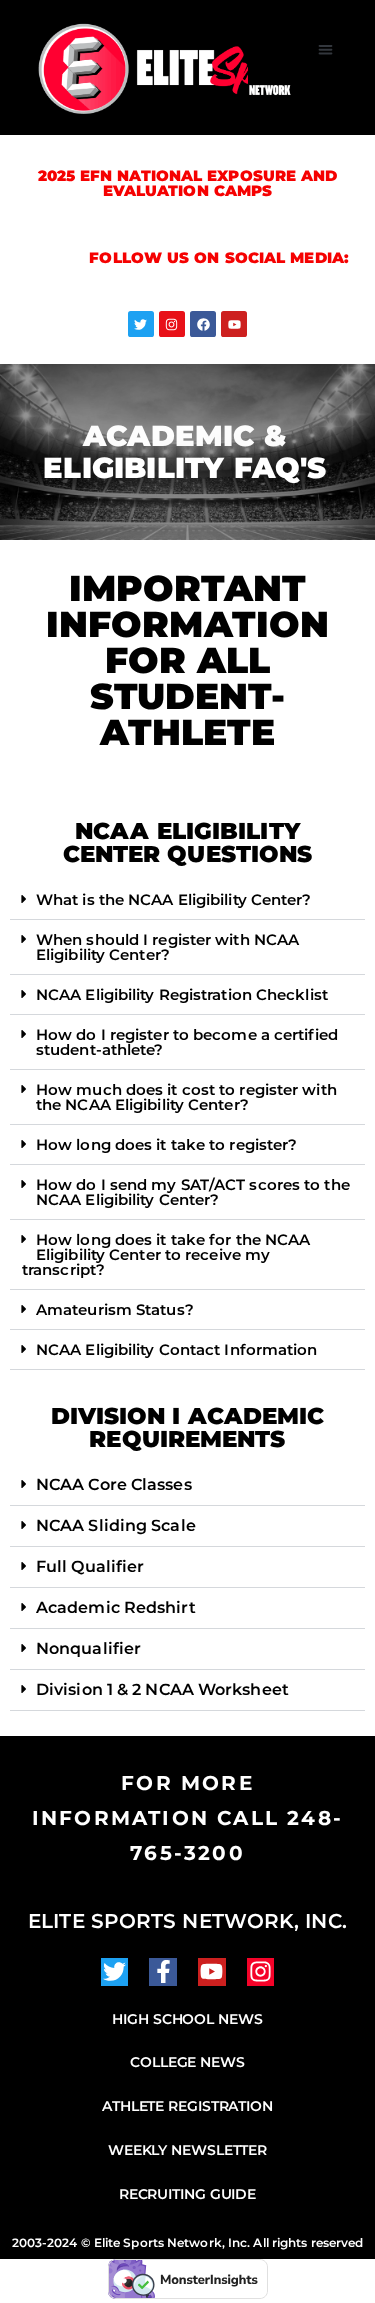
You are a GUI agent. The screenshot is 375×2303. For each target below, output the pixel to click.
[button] (326, 49)
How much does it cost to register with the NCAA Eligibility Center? (186, 1097)
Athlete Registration (187, 2106)
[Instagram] (172, 324)
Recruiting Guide (187, 2194)
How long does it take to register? (166, 1144)
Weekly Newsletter (187, 2150)
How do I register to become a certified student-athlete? (187, 1042)
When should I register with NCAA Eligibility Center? (167, 947)
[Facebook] (203, 324)
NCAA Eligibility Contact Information (177, 1349)
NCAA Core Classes (114, 1484)
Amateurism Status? (115, 1309)
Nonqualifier (88, 1648)
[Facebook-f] (163, 1972)
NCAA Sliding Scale (116, 1525)
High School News (187, 2019)
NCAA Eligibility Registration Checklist (182, 994)
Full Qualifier (90, 1566)
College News (187, 2062)
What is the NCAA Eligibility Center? (174, 899)
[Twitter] (141, 324)
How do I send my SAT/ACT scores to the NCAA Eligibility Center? (193, 1192)
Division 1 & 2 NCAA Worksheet (162, 1689)
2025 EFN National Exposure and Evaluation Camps (188, 183)
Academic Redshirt (116, 1607)
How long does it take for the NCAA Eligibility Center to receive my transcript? (166, 1254)
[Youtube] (234, 324)
